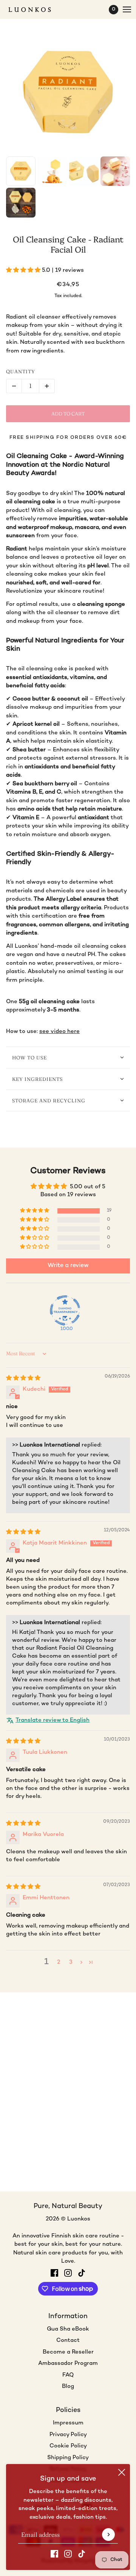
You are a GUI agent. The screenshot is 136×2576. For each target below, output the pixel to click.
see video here (59, 1031)
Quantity (21, 371)
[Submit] (108, 2535)
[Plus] (47, 386)
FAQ (68, 2375)
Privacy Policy (68, 2435)
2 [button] (59, 1962)
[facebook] (54, 2554)
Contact (68, 2340)
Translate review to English (53, 1720)
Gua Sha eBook (68, 2329)
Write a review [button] (68, 1266)
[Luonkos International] (36, 10)
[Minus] (14, 386)
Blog (68, 2386)
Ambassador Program (68, 2363)
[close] (122, 2472)
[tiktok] (82, 2554)
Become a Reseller (68, 2352)
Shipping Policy (68, 2458)
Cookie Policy (68, 2446)
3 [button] (71, 1962)
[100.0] (65, 1310)
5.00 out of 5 (88, 1187)
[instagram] (68, 2554)
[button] (24, 270)
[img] (23, 1378)
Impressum (68, 2423)
